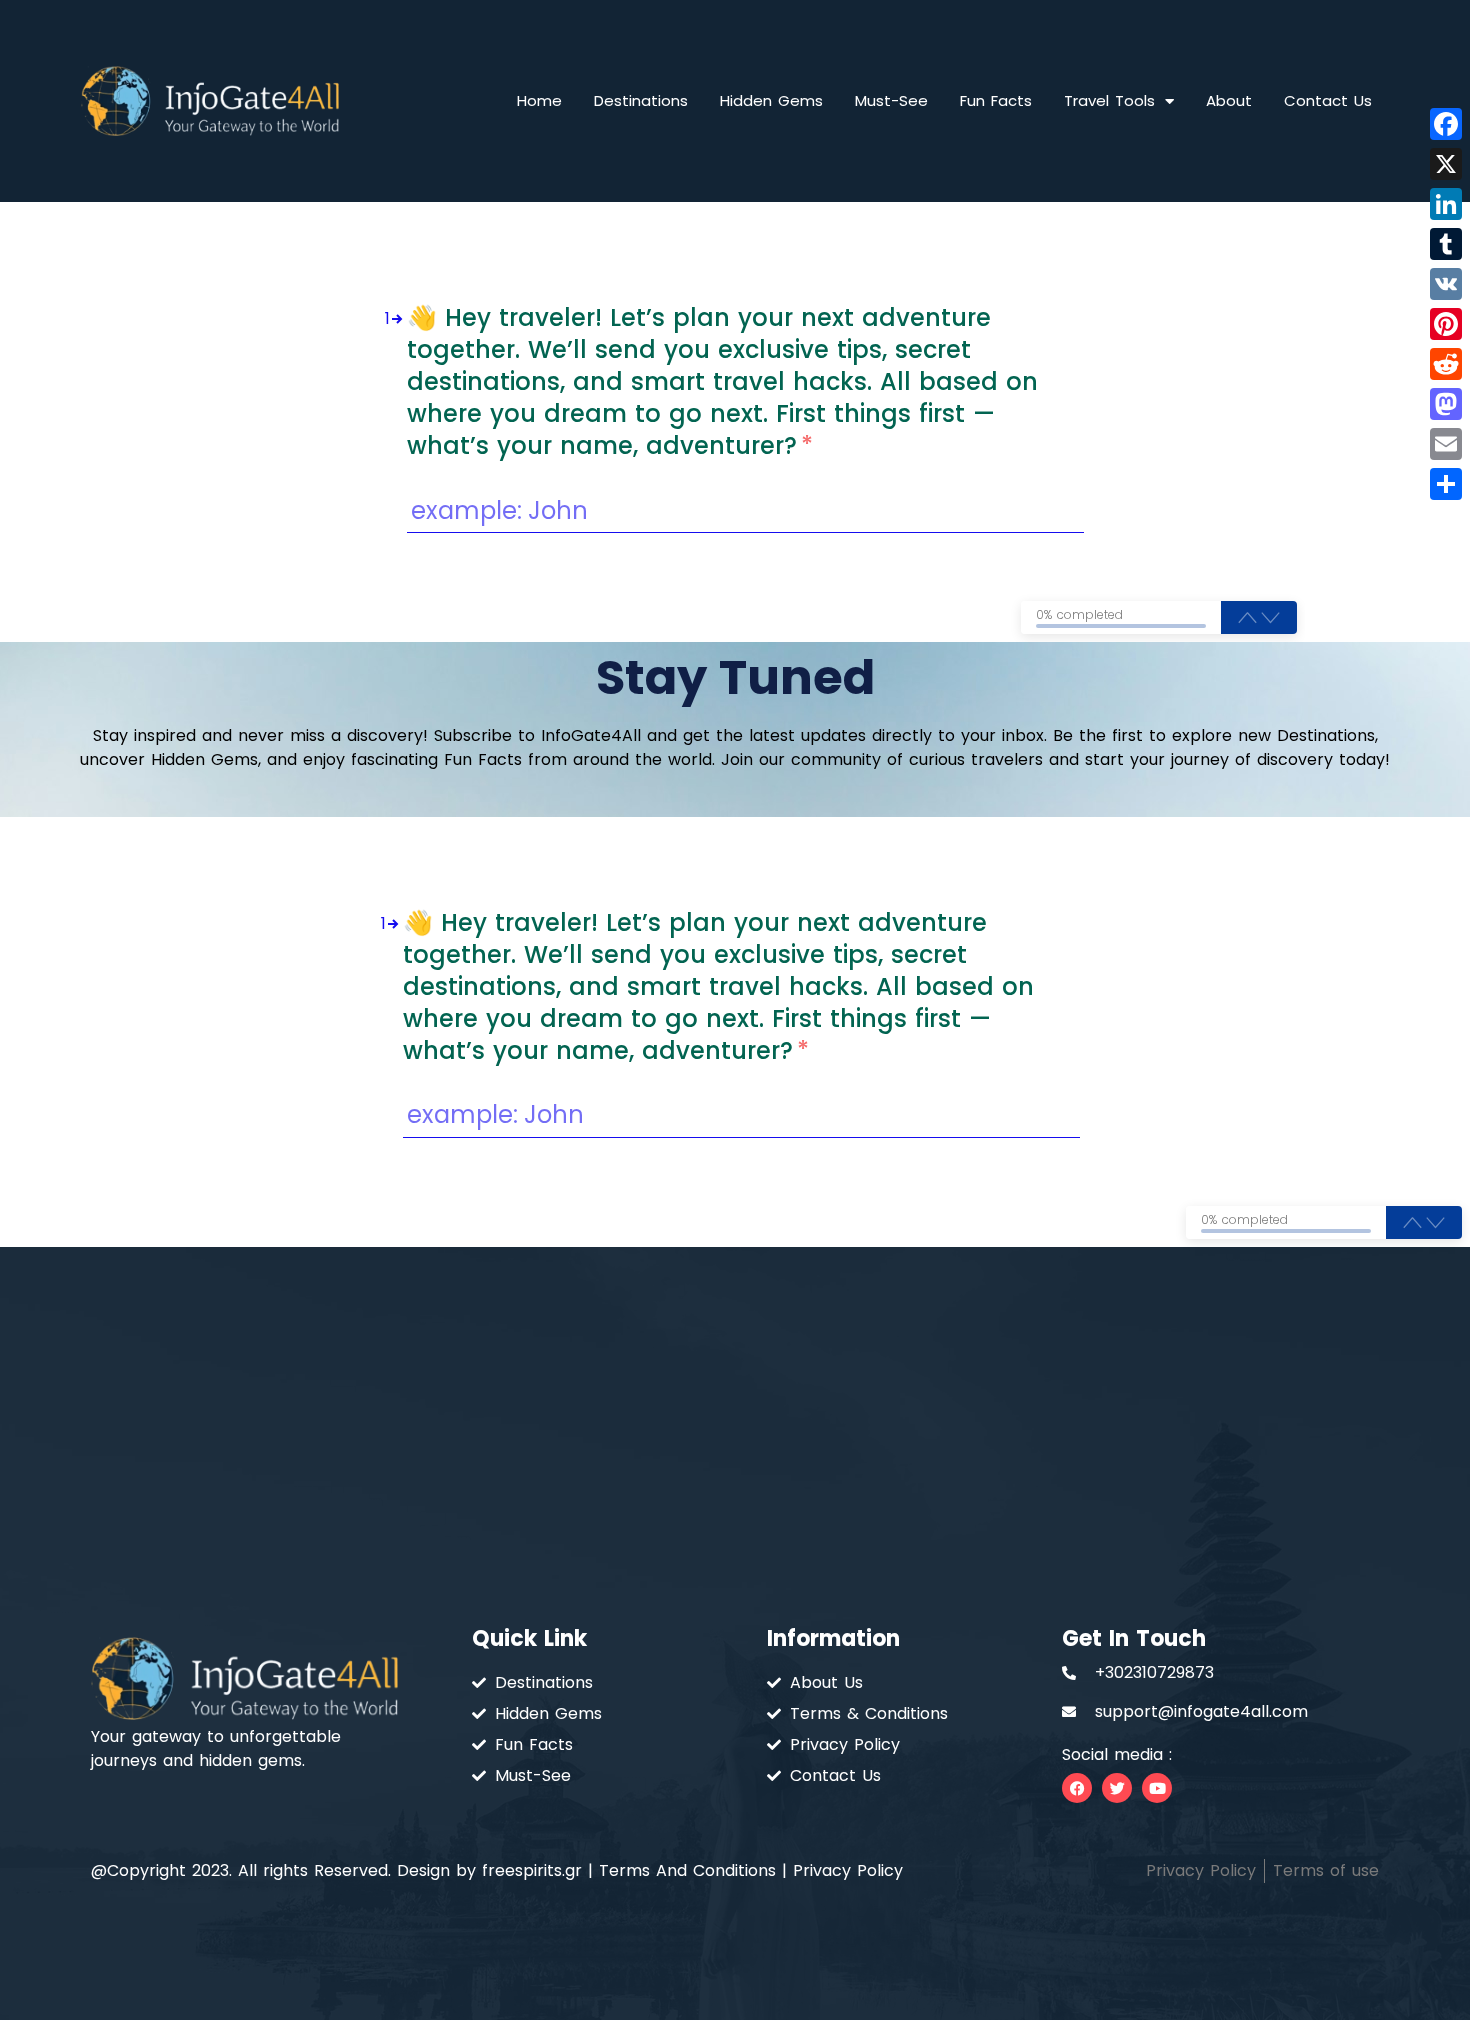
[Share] (1446, 484)
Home (539, 100)
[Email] (1446, 444)
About (1229, 100)
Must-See (891, 100)
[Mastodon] (1446, 404)
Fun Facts (996, 100)
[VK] (1446, 284)
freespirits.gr (532, 1870)
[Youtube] (1157, 1788)
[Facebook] (1077, 1788)
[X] (1446, 164)
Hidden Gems (771, 100)
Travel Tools (1109, 100)
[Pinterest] (1446, 324)
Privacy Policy (848, 1870)
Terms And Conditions (687, 1870)
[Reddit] (1446, 364)
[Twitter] (1117, 1788)
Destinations (641, 100)
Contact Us (1328, 100)
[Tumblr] (1446, 244)
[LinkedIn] (1446, 204)
